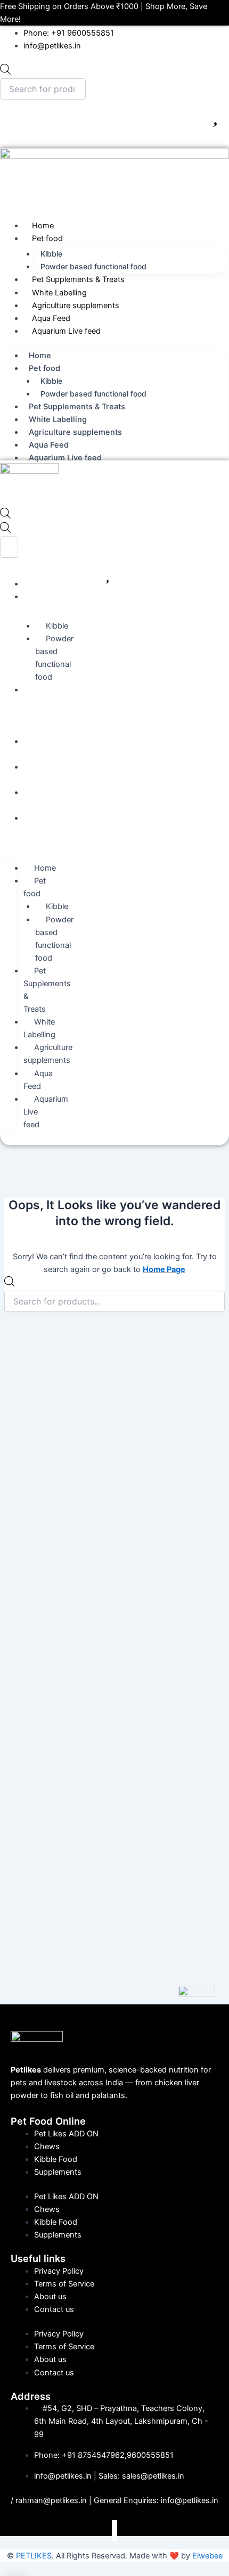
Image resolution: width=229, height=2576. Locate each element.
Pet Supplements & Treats (78, 279)
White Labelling (59, 293)
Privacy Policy (59, 2271)
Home (43, 226)
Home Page (164, 1269)
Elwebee (207, 2556)
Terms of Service (64, 2284)
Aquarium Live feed (66, 331)
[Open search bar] (5, 516)
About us (50, 2297)
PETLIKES (34, 2556)
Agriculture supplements (76, 306)
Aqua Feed (51, 318)
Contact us (54, 2309)
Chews (47, 2146)
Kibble (51, 254)
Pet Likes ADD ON (66, 2134)
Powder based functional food (93, 266)
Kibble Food (56, 2159)
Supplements (58, 2172)
